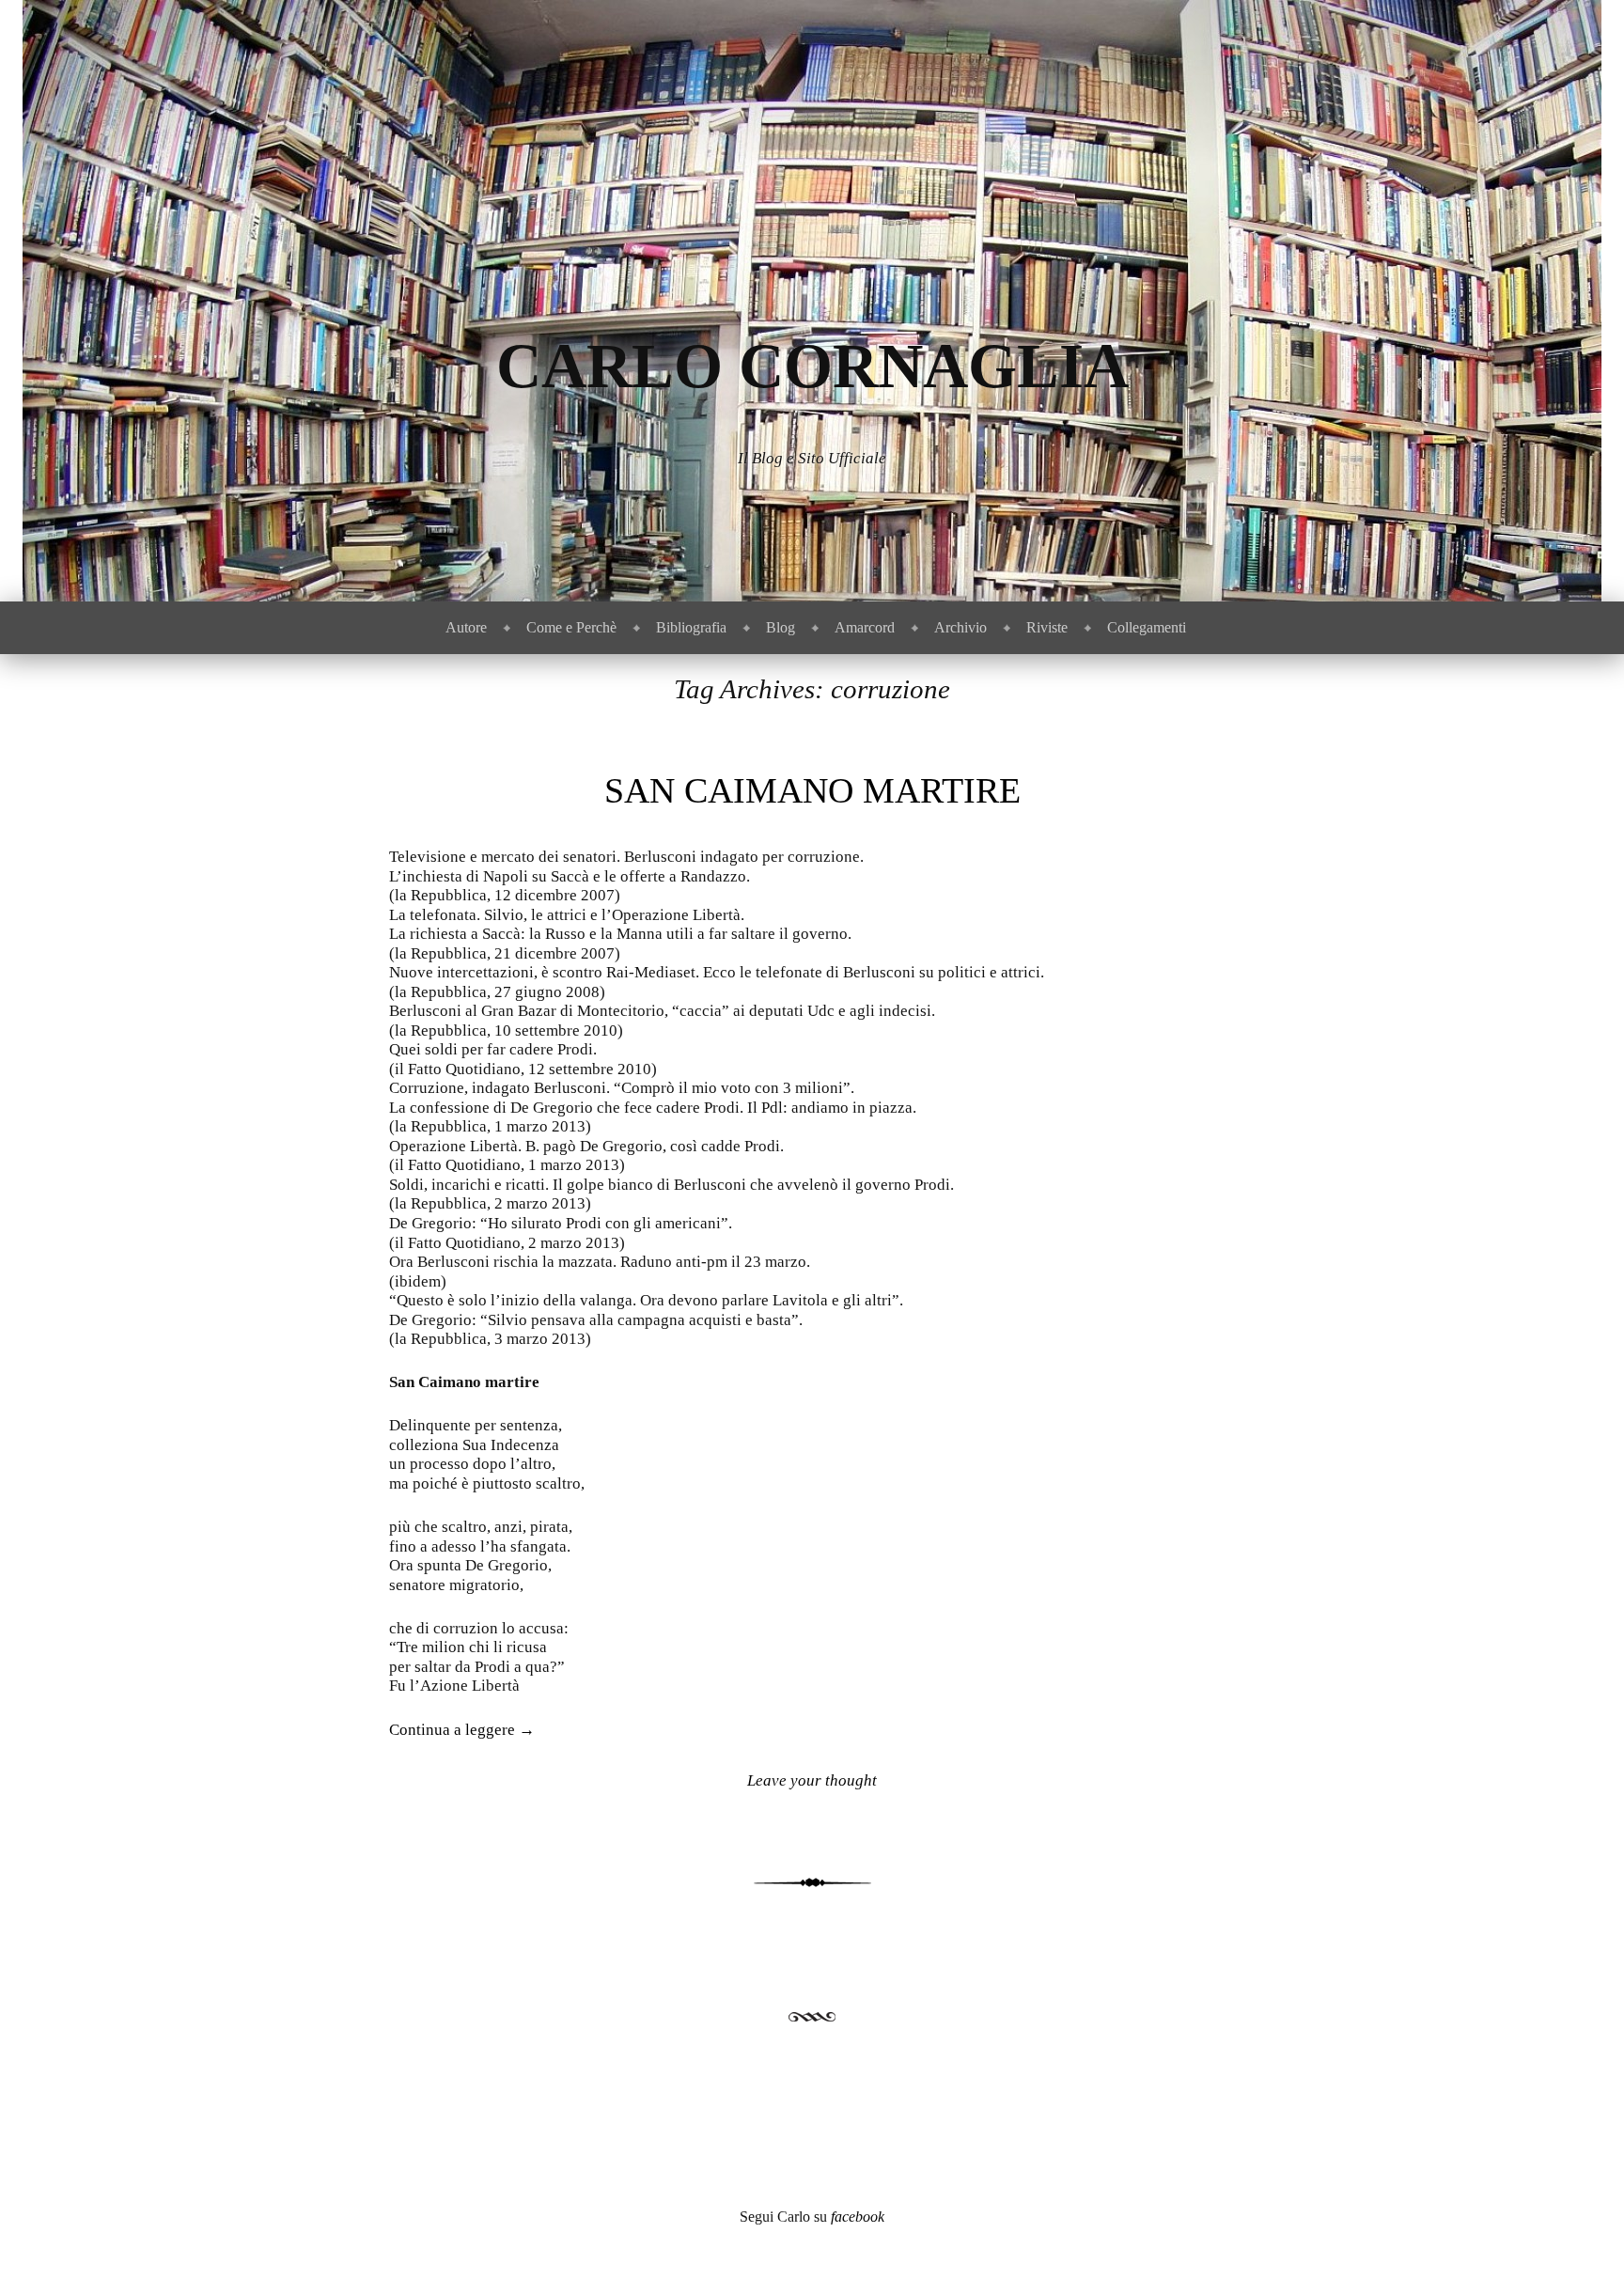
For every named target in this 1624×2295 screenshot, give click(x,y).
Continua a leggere (462, 1730)
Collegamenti (1147, 627)
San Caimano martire (812, 790)
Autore (466, 627)
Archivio (960, 627)
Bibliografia (691, 627)
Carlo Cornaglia (812, 366)
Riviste (1047, 627)
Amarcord (865, 627)
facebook (858, 2217)
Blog (781, 627)
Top (1579, 2250)
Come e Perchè (571, 627)
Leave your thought (812, 1780)
